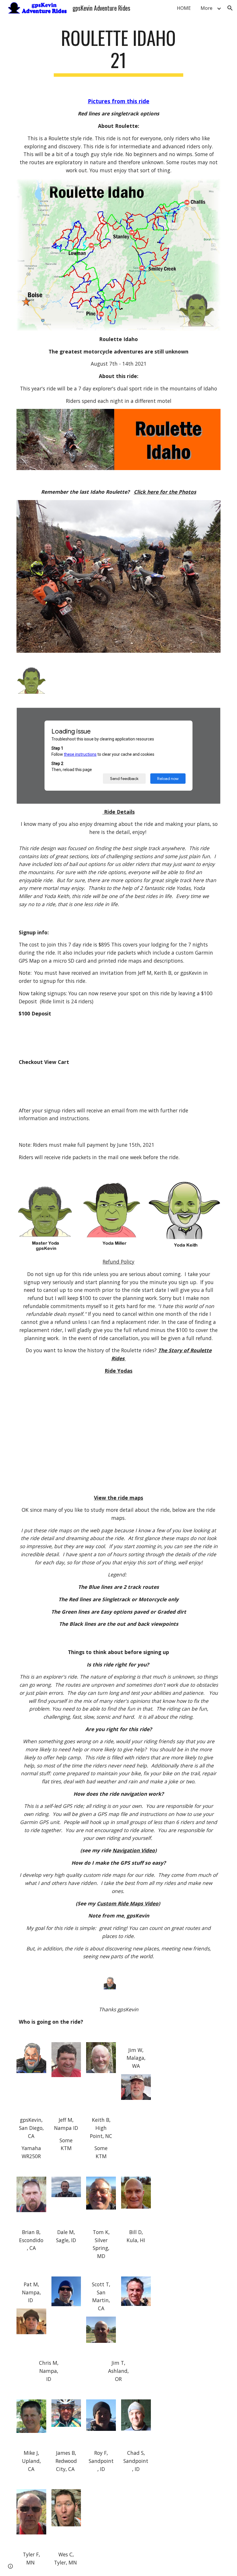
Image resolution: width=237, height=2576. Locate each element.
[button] (230, 8)
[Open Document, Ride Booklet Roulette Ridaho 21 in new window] (210, 715)
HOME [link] (184, 8)
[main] (119, 52)
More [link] (207, 8)
